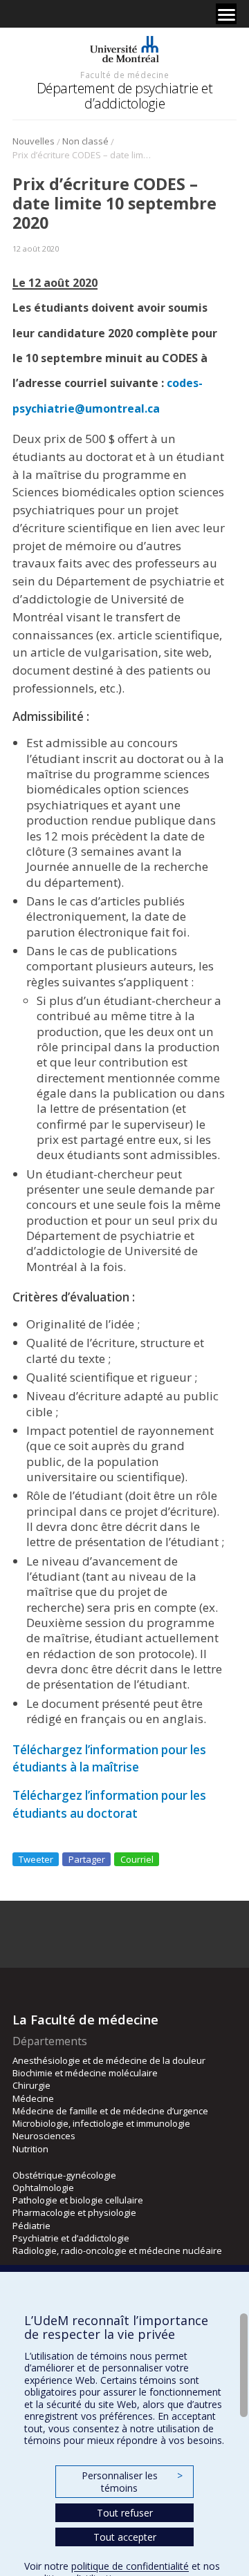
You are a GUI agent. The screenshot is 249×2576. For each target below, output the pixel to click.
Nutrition (30, 2149)
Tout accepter (125, 2537)
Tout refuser (125, 2513)
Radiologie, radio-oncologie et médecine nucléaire (117, 2250)
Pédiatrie (31, 2226)
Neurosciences (44, 2136)
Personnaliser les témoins (132, 2482)
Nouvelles (34, 141)
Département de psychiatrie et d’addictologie (125, 96)
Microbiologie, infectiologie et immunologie (101, 2123)
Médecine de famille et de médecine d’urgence (110, 2111)
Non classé (85, 141)
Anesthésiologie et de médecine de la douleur (109, 2060)
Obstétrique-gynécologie (64, 2175)
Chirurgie (31, 2085)
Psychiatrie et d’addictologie (71, 2238)
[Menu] (226, 14)
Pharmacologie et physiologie (74, 2212)
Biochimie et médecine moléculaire (85, 2073)
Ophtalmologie (43, 2188)
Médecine (33, 2098)
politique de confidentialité (130, 2566)
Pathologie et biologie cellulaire (78, 2200)
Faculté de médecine (124, 75)
